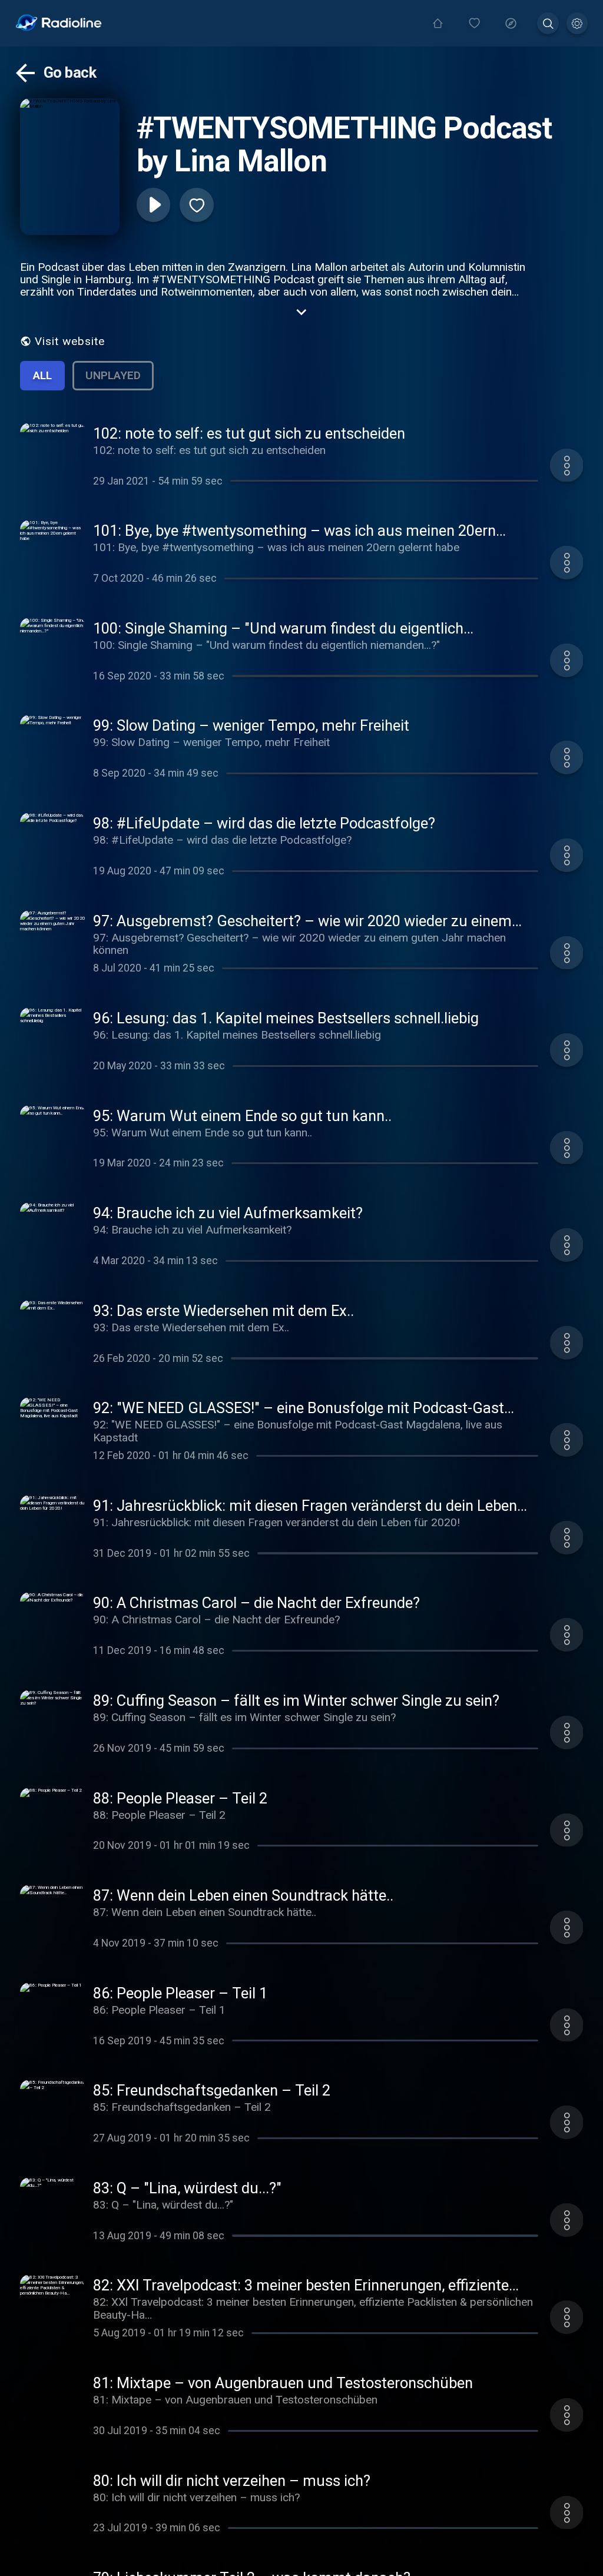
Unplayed (113, 375)
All (42, 375)
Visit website (70, 341)
